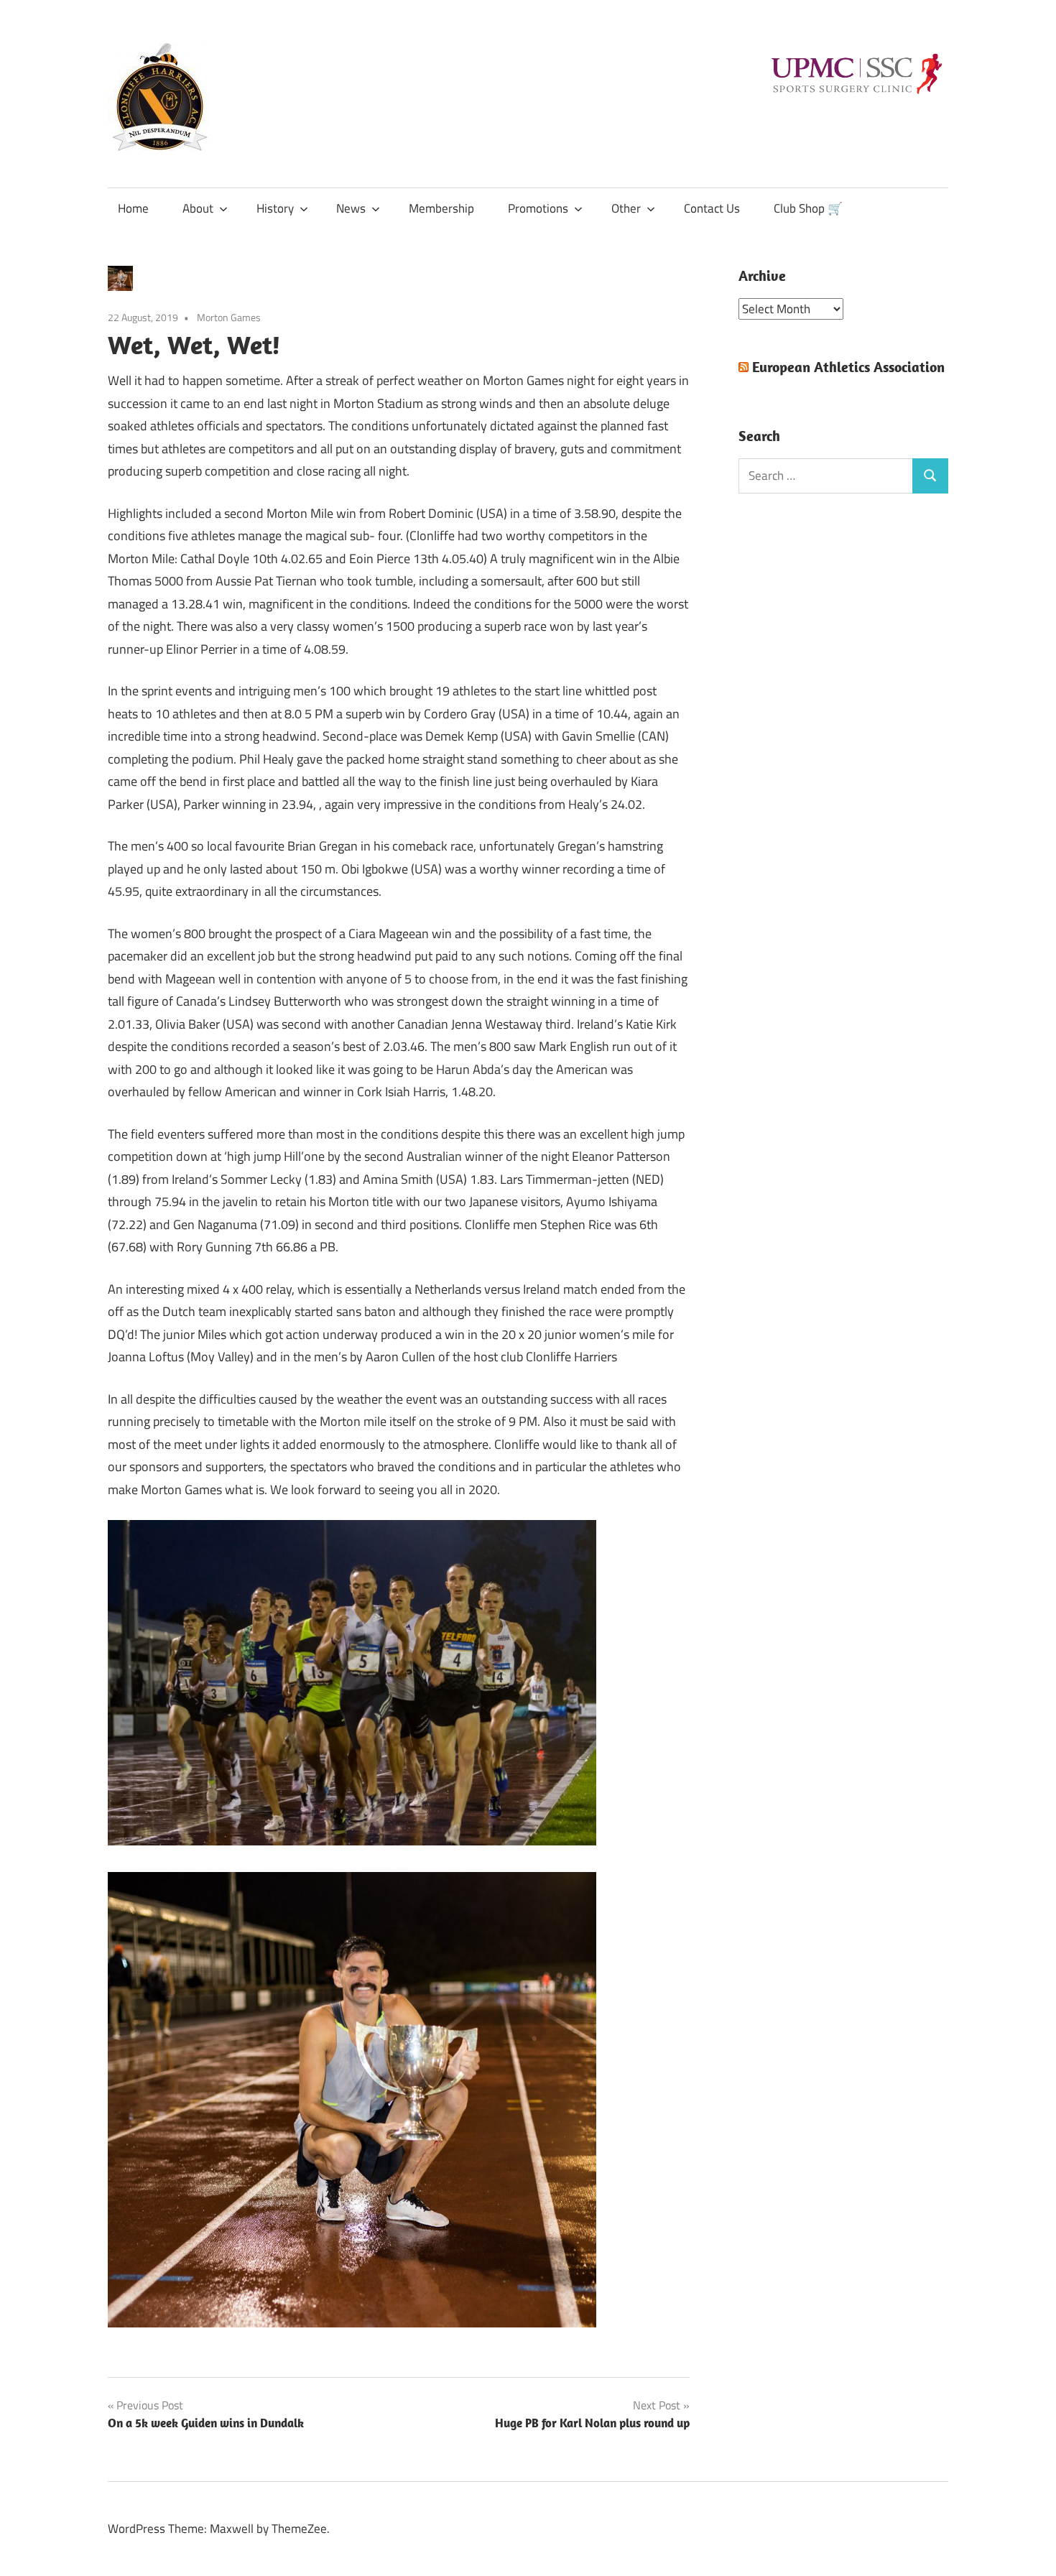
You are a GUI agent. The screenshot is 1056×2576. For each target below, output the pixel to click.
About (198, 208)
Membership (441, 208)
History (275, 208)
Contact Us (712, 208)
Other (626, 208)
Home (133, 208)
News (351, 208)
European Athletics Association (848, 367)
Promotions (538, 208)
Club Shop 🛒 (808, 208)
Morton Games (229, 317)
